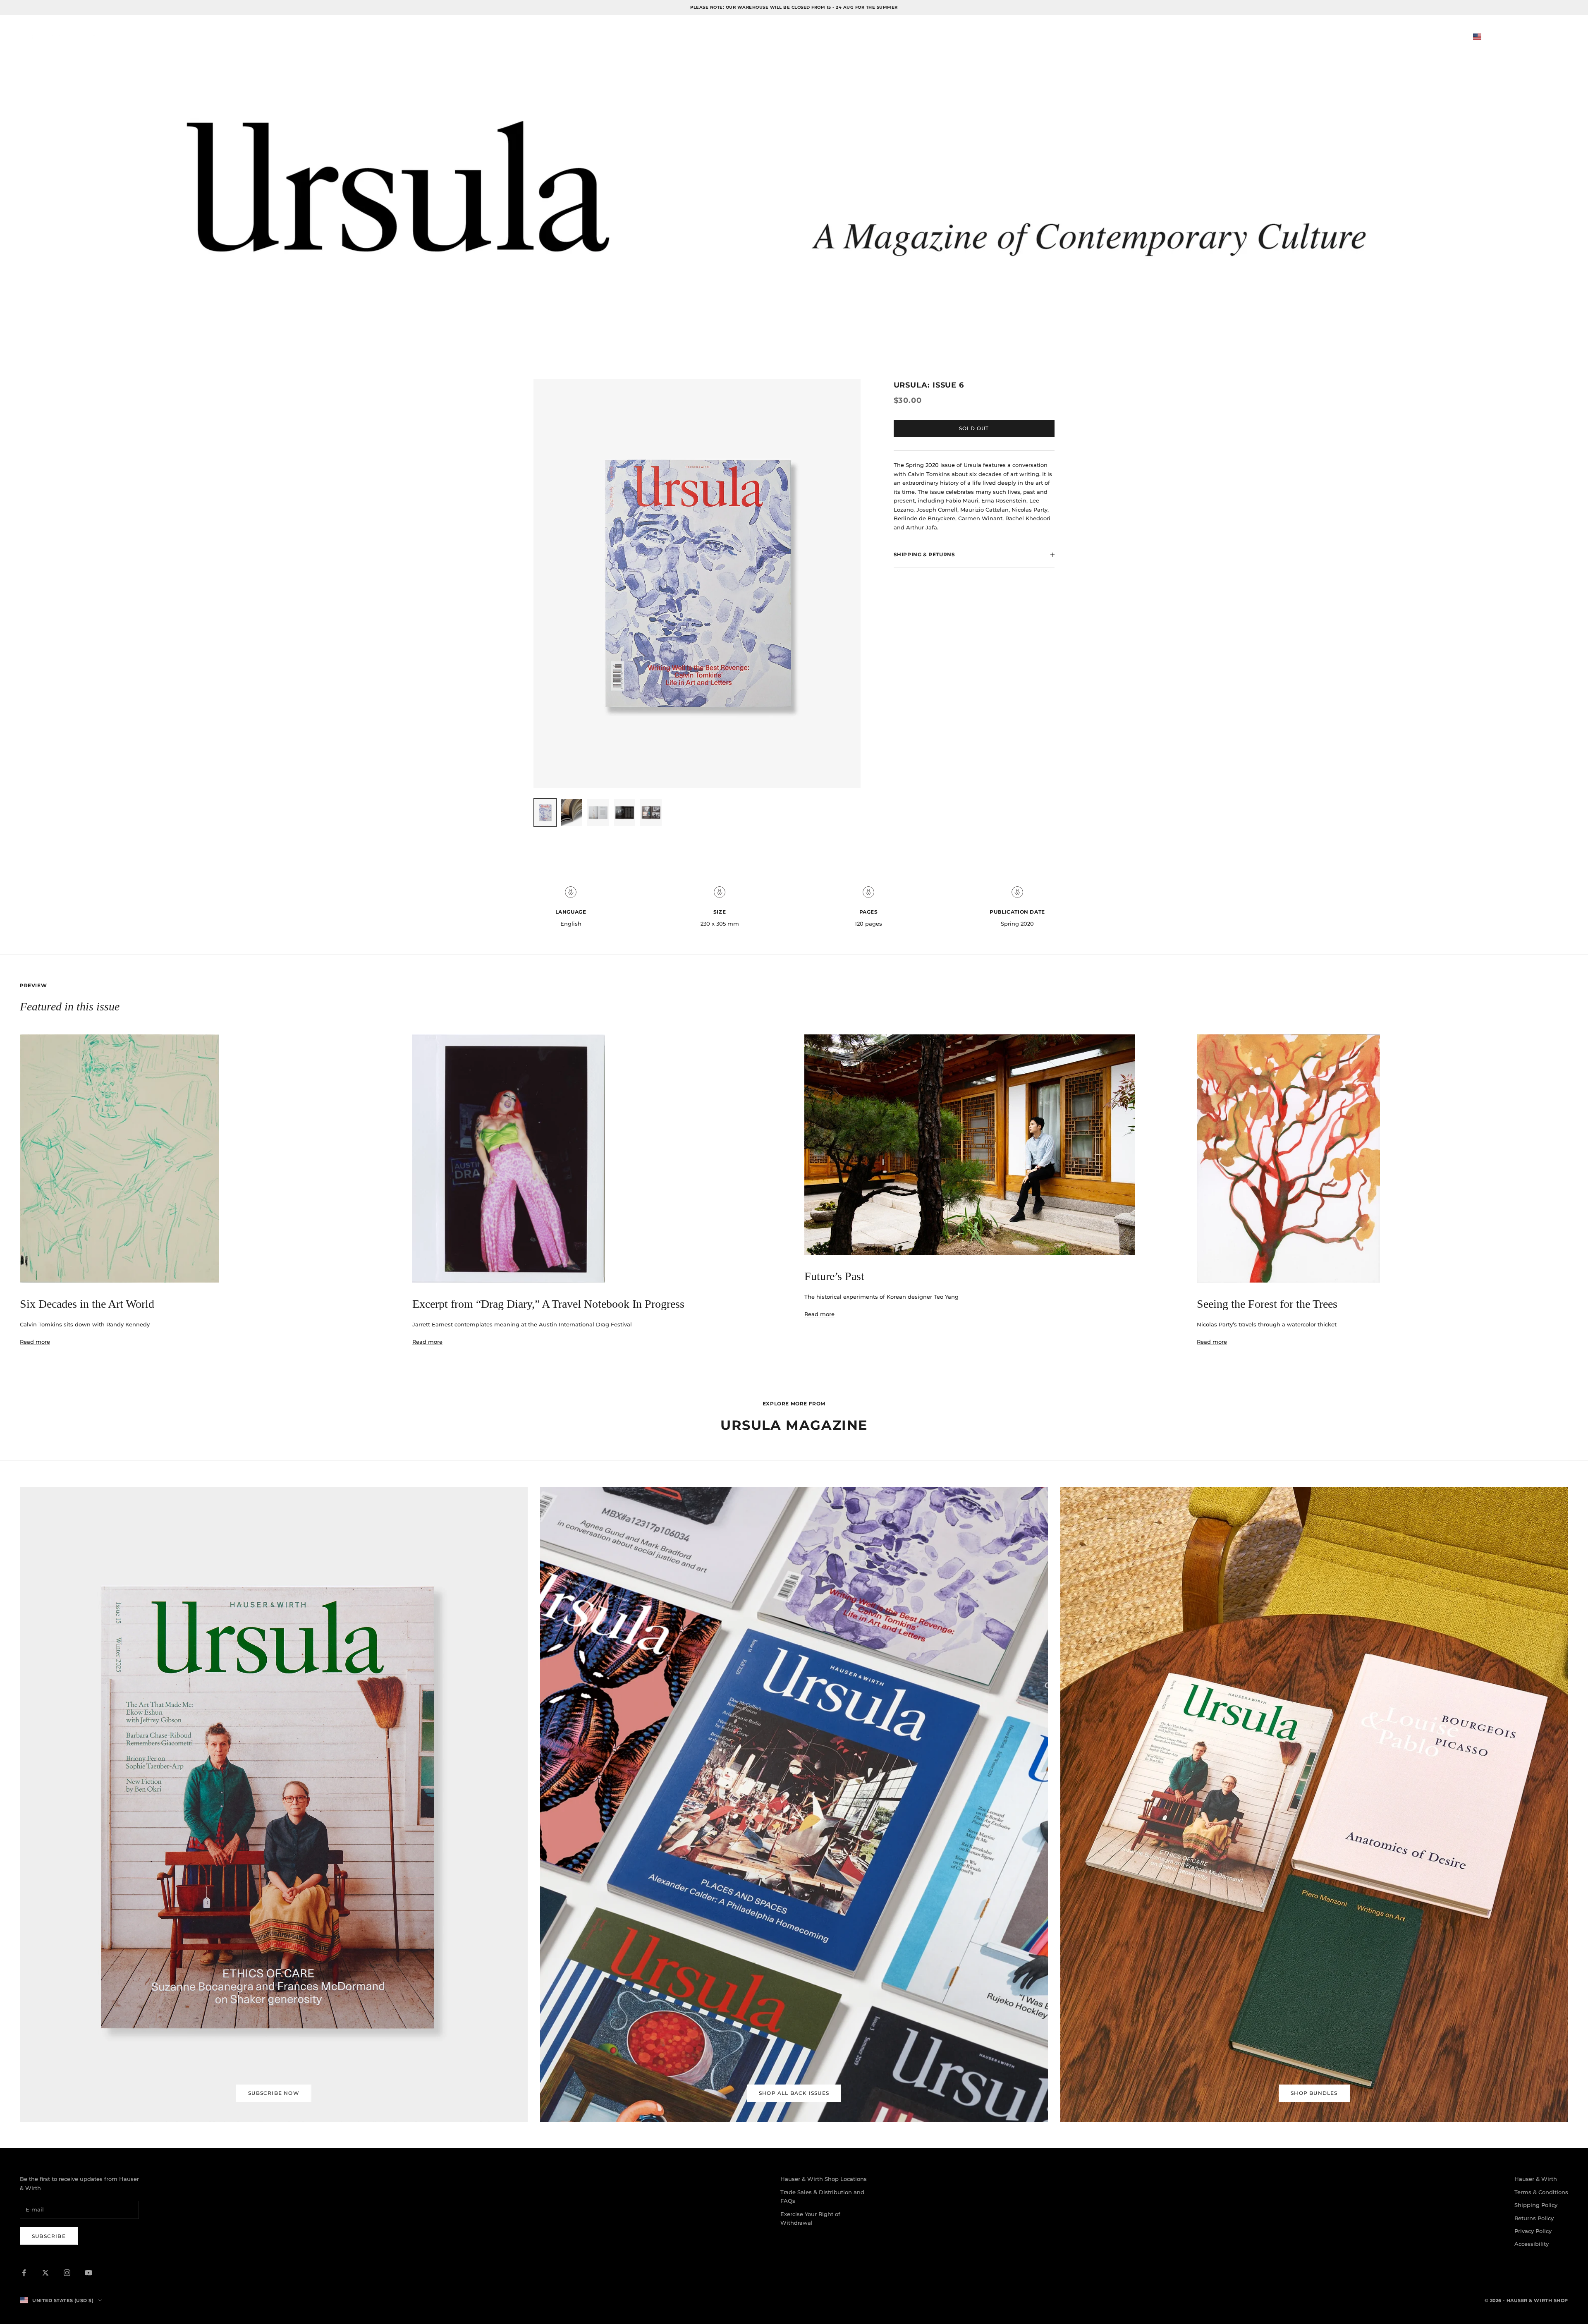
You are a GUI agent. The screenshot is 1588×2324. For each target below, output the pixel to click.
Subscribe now (274, 2093)
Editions (221, 37)
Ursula (180, 37)
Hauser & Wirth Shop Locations (824, 2179)
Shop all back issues (794, 2093)
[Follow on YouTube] (88, 2273)
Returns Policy (1534, 2218)
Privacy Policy (1533, 2231)
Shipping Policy (1536, 2205)
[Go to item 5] (651, 813)
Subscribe (49, 2236)
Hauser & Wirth (1536, 2179)
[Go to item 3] (598, 813)
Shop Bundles (1314, 2093)
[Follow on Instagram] (67, 2273)
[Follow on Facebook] (24, 2273)
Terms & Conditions (1541, 2192)
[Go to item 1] (545, 813)
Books (142, 37)
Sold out (974, 428)
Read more (35, 1342)
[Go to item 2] (572, 813)
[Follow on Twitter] (45, 2273)
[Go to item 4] (624, 813)
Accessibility (1532, 2244)
